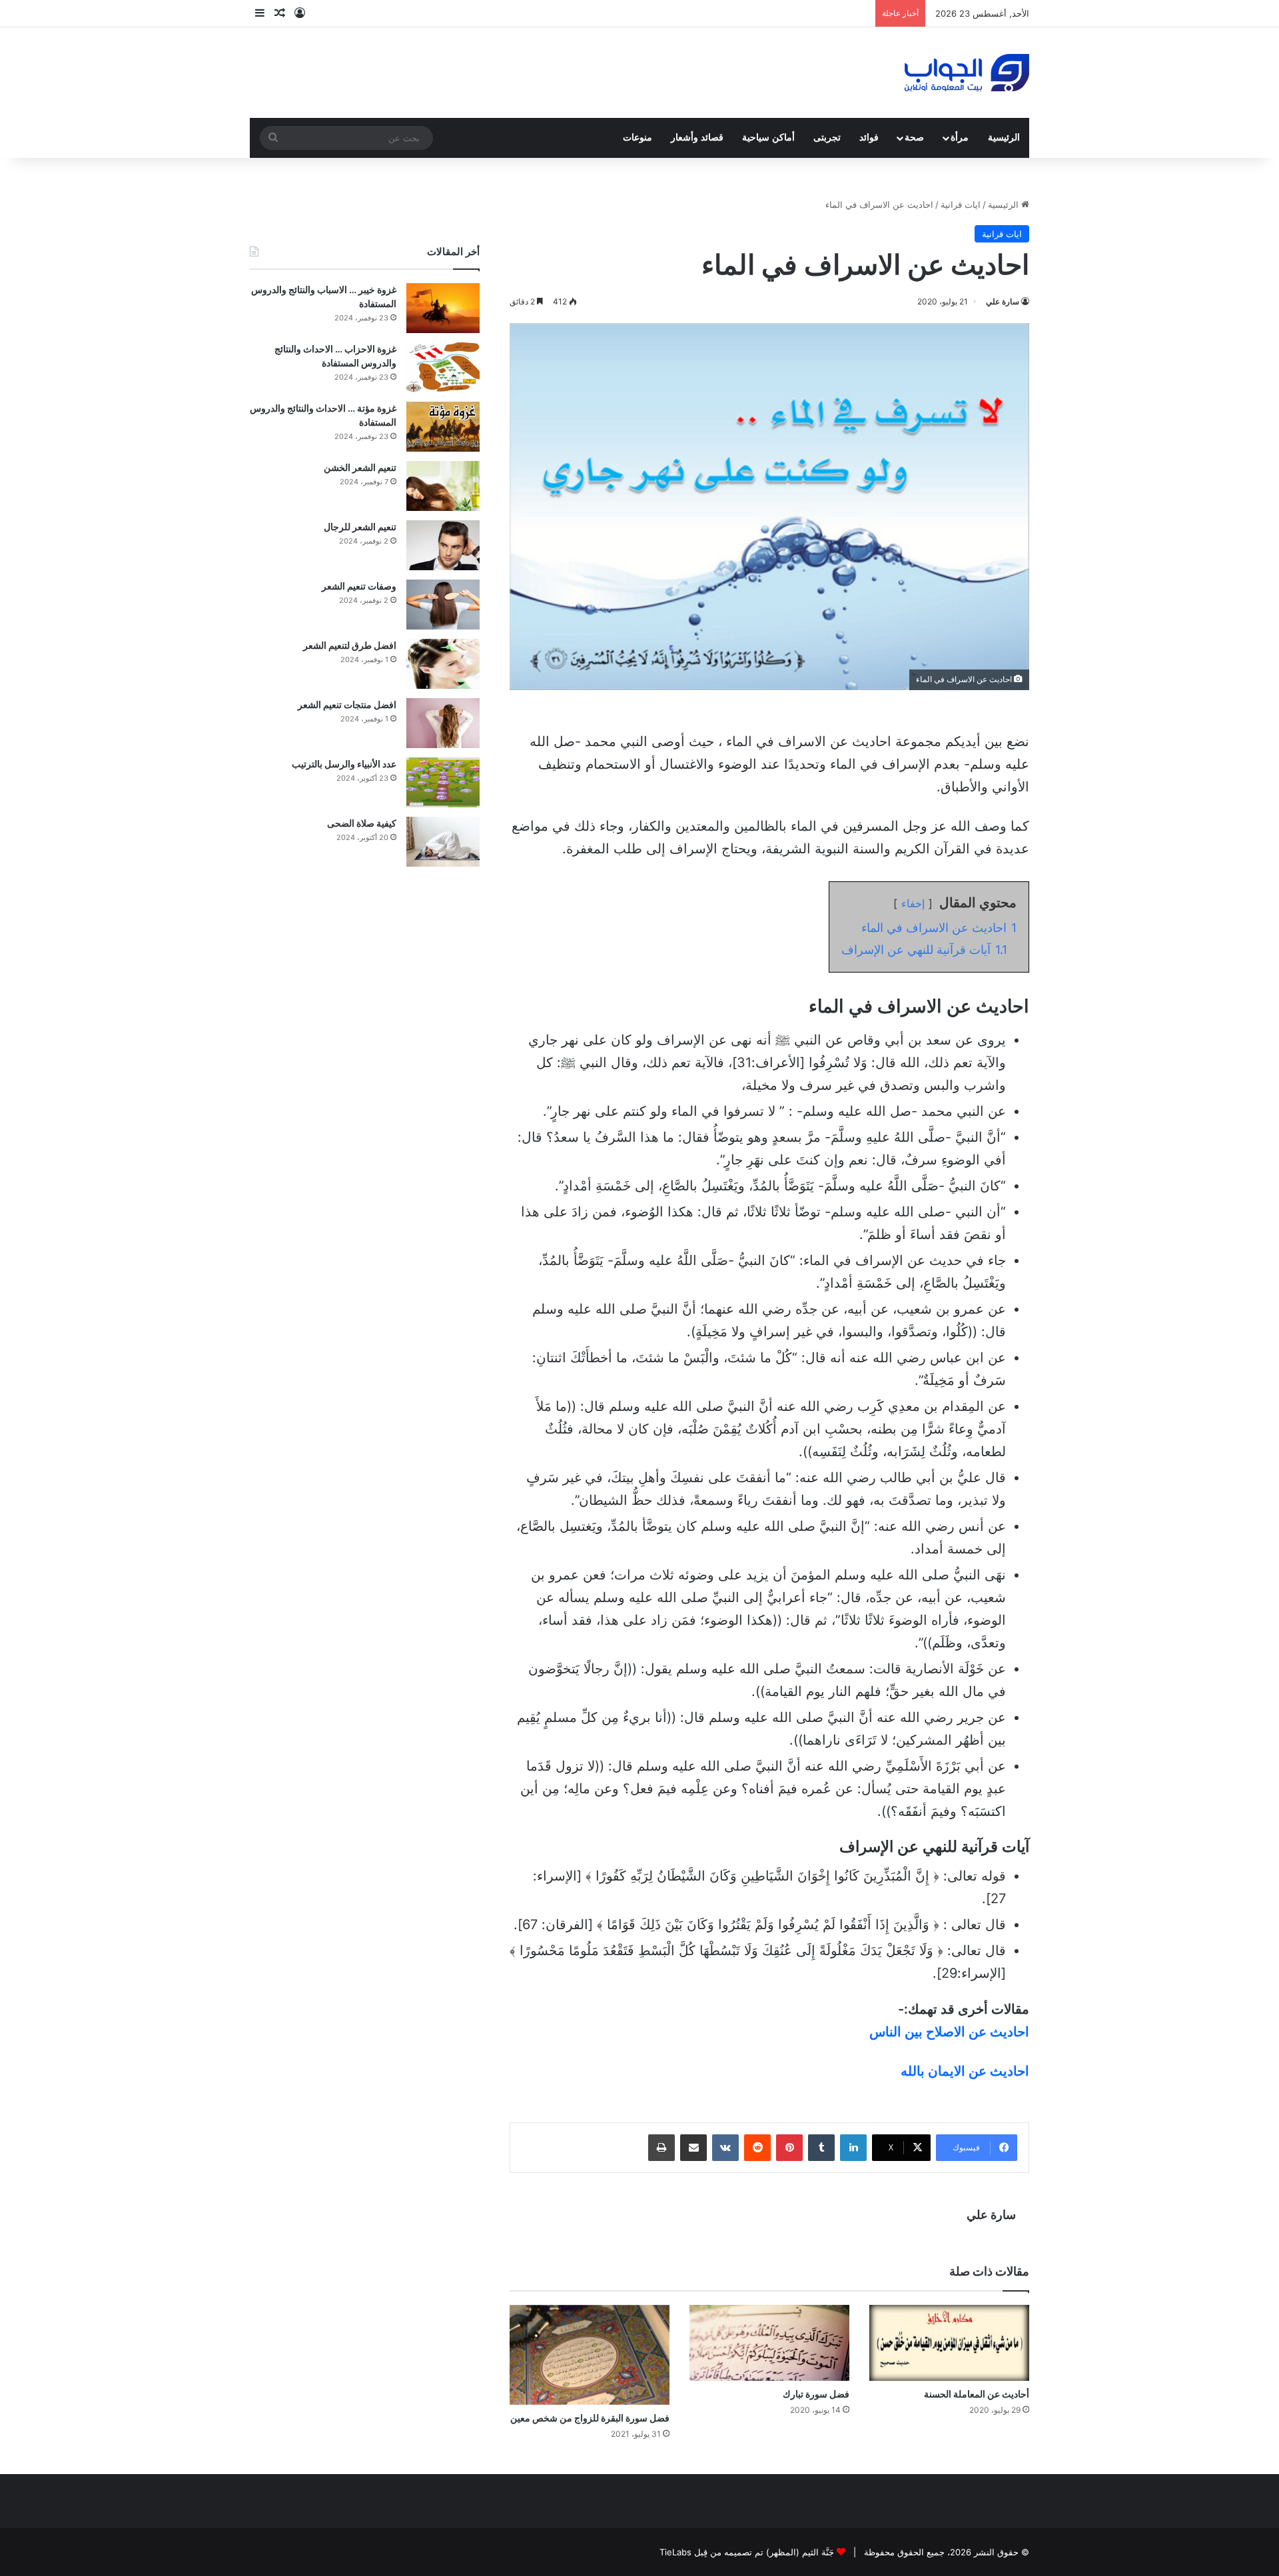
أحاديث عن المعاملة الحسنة (977, 2394)
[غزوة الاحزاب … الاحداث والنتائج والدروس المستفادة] (443, 367)
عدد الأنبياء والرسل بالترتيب (344, 764)
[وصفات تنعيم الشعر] (443, 605)
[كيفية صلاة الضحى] (443, 842)
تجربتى (827, 138)
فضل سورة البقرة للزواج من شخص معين (590, 2418)
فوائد (869, 138)
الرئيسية (1004, 138)
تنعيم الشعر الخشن (360, 467)
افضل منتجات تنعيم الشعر (347, 704)
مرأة (960, 138)
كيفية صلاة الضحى (362, 823)
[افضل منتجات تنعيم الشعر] (443, 723)
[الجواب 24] (967, 73)
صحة (914, 138)
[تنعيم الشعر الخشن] (443, 486)
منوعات (638, 138)
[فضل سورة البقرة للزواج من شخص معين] (590, 2355)
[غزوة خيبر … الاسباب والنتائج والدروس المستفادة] (443, 308)
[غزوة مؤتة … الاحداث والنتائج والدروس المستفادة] (443, 427)
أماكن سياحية (768, 138)
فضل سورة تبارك (816, 2394)
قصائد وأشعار (697, 138)
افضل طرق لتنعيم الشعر (350, 645)
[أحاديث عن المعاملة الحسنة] (949, 2343)
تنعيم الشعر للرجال (360, 527)
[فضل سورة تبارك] (769, 2343)
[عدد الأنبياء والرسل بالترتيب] (443, 782)
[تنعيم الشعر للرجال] (443, 545)
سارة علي (1003, 301)
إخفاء (913, 903)
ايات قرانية (961, 205)
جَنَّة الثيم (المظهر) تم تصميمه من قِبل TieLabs (747, 2552)
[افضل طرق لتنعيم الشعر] (443, 664)
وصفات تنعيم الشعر (359, 586)
